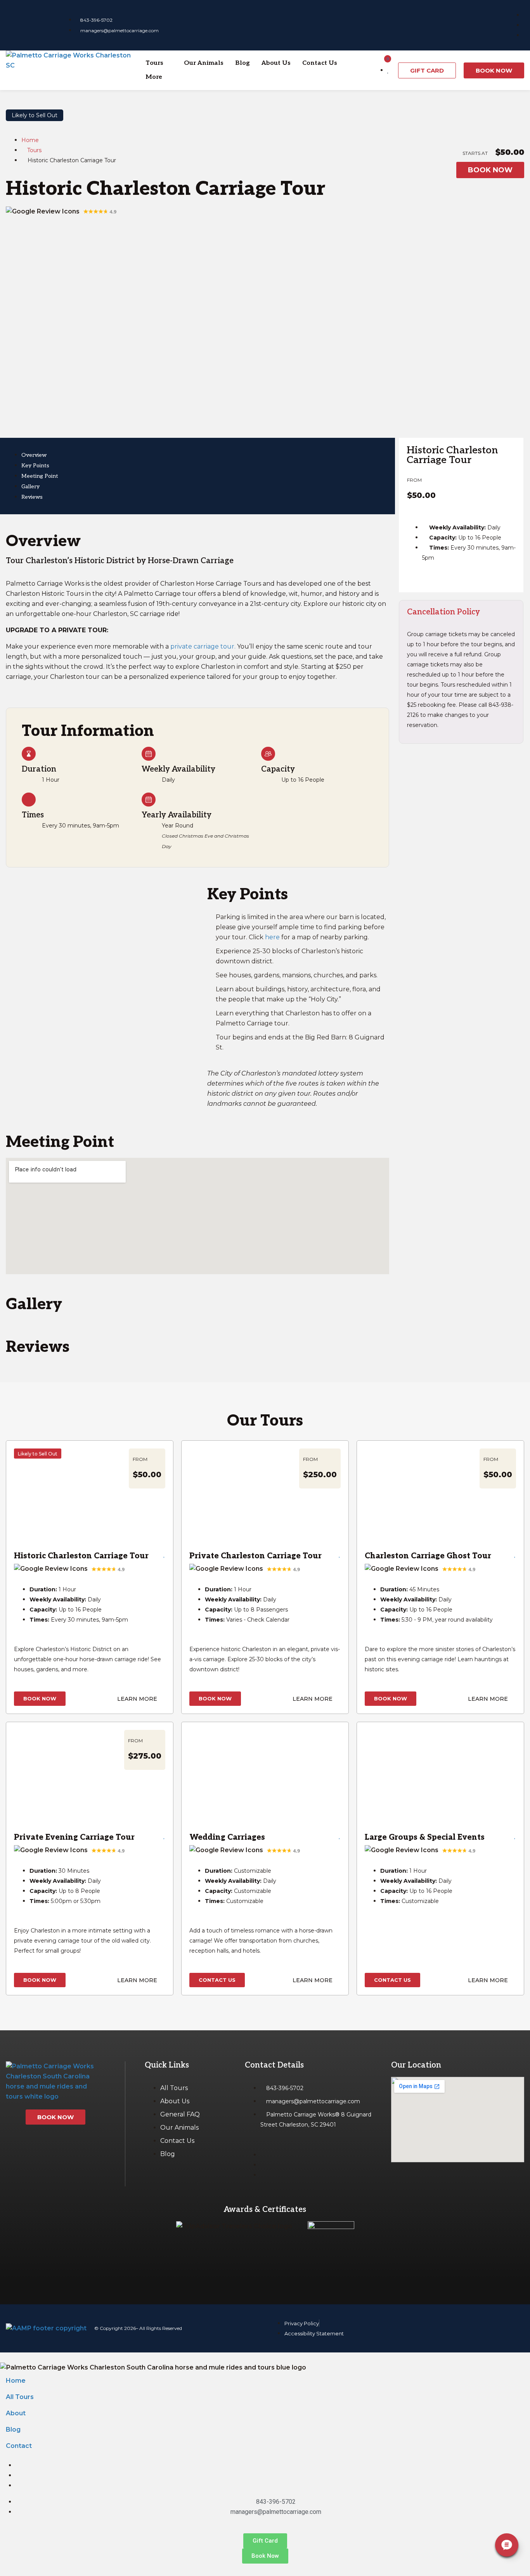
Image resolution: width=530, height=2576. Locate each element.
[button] (159, 63)
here (272, 937)
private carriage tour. (203, 646)
